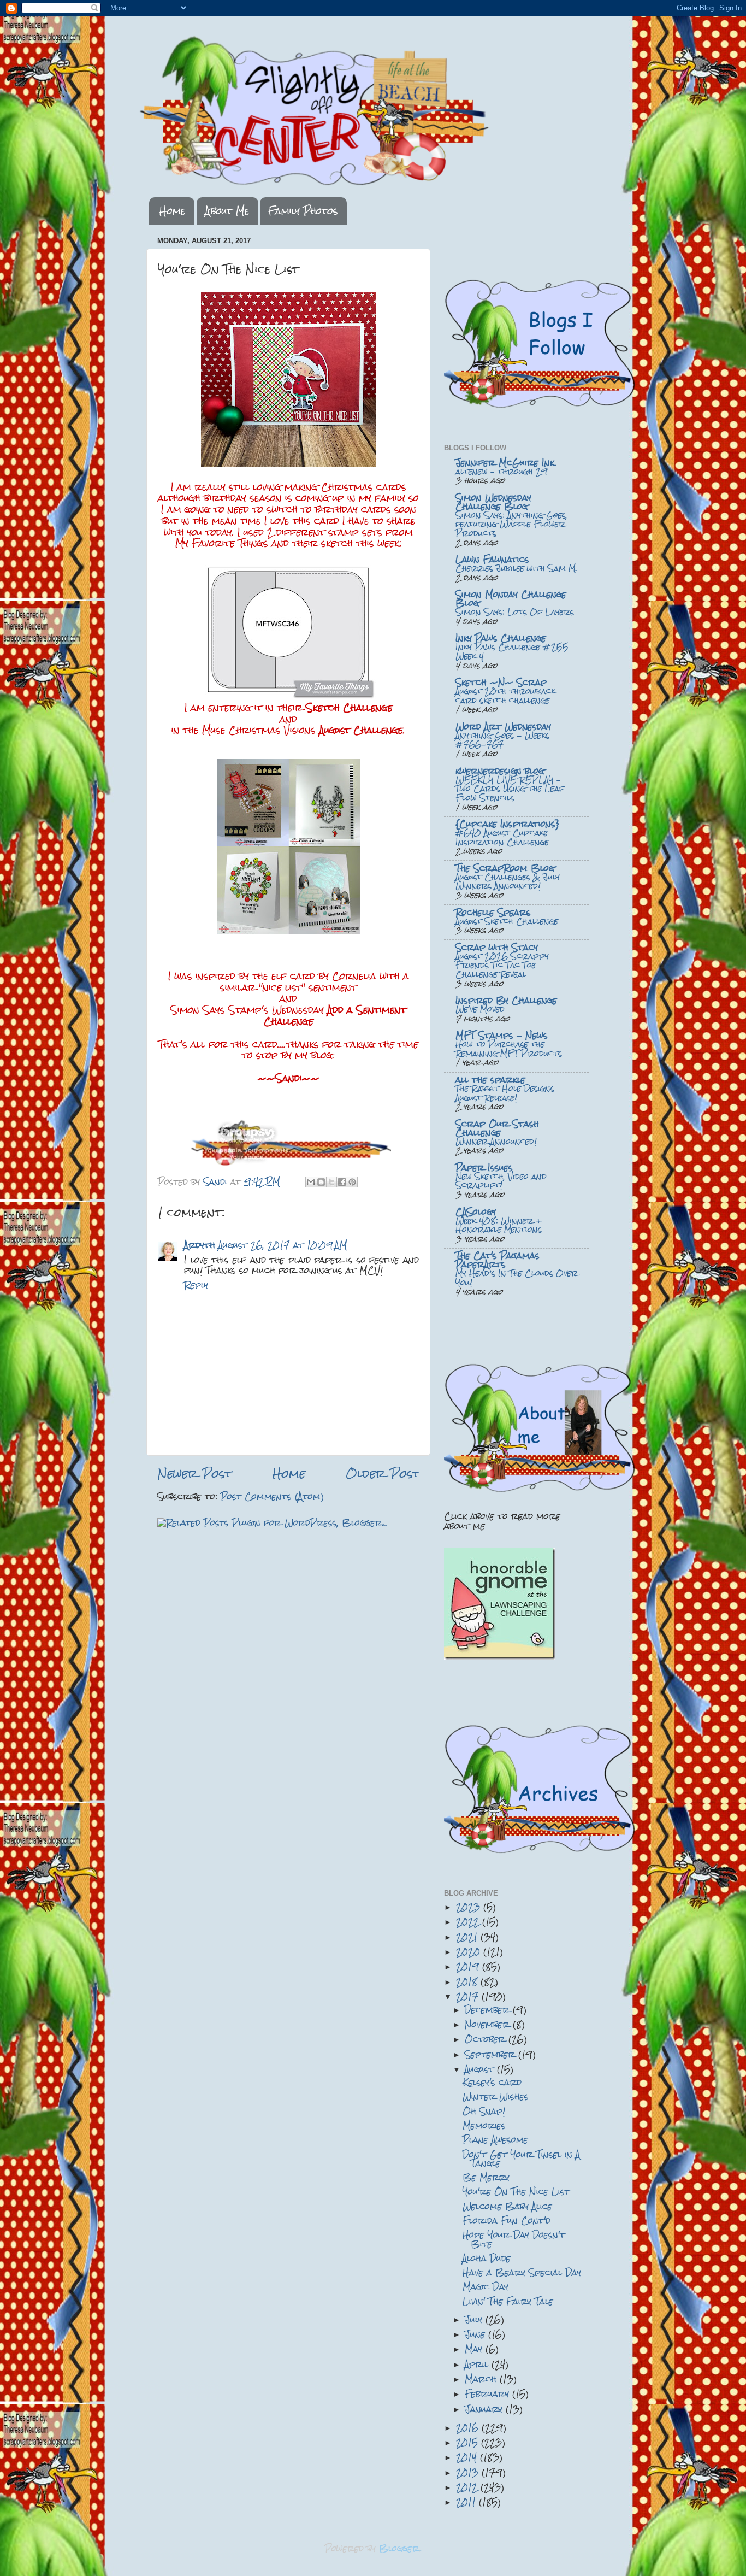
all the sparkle (490, 1080)
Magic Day (486, 2287)
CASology (476, 1212)
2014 (468, 2457)
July (475, 2319)
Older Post (383, 1474)
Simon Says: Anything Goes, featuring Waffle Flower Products (511, 524)
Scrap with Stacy (497, 947)
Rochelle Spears (493, 912)
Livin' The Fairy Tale (508, 2301)
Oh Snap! (484, 2111)
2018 (468, 1982)
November (489, 2024)
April (478, 2364)
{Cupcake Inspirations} (508, 824)
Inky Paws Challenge (501, 638)
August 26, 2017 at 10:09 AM (283, 1245)
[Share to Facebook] (342, 1182)
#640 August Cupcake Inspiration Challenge (502, 837)
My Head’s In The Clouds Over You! (517, 1278)
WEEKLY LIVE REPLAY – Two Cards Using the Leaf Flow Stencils (510, 789)
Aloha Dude (487, 2258)
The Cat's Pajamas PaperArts (498, 1260)
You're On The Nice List (516, 2192)
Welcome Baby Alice (507, 2206)
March (482, 2379)
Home (173, 211)
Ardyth (200, 1245)
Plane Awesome (495, 2140)
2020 (470, 1952)
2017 (469, 1996)
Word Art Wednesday (503, 727)
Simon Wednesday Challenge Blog (493, 502)
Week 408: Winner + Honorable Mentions (499, 1225)
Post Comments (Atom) (272, 1496)
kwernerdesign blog (500, 771)
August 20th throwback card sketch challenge (505, 696)
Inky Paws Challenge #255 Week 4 (512, 652)
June (476, 2334)
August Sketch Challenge (507, 921)
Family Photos (303, 211)
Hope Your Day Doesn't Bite (514, 2239)
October (487, 2039)
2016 (469, 2428)
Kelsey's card (492, 2082)
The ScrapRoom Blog (505, 868)
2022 (469, 1922)
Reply (196, 1285)
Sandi (217, 1182)
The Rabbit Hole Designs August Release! (505, 1093)
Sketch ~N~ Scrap (501, 682)
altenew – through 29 (501, 472)
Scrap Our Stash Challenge (497, 1128)
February (489, 2394)
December (489, 2010)
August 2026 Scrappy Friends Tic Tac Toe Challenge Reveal (502, 965)
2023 (470, 1907)
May (475, 2349)
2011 (467, 2502)
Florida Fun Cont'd (507, 2221)
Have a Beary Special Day (522, 2272)
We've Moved (480, 1009)
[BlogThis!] (321, 1182)
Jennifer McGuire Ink (505, 463)
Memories (484, 2125)
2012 (468, 2487)
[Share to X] (331, 1182)
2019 (469, 1966)
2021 (468, 1937)
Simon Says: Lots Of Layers (515, 612)
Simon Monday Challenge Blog (511, 599)
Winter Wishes (496, 2096)
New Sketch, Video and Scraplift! (501, 1181)
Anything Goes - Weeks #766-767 (502, 740)
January (485, 2409)
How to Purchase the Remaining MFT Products (509, 1049)
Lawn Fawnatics (492, 559)
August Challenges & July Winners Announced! (508, 882)
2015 (469, 2442)
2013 (469, 2472)
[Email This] (311, 1182)
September (492, 2054)
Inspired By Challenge (506, 1000)
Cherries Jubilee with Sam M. (516, 568)
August (481, 2069)
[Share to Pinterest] (352, 1182)
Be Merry (486, 2177)
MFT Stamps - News (502, 1035)
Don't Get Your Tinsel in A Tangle (521, 2159)
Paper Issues (484, 1168)
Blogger (399, 2548)
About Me (227, 211)
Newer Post (194, 1474)
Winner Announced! (496, 1142)
